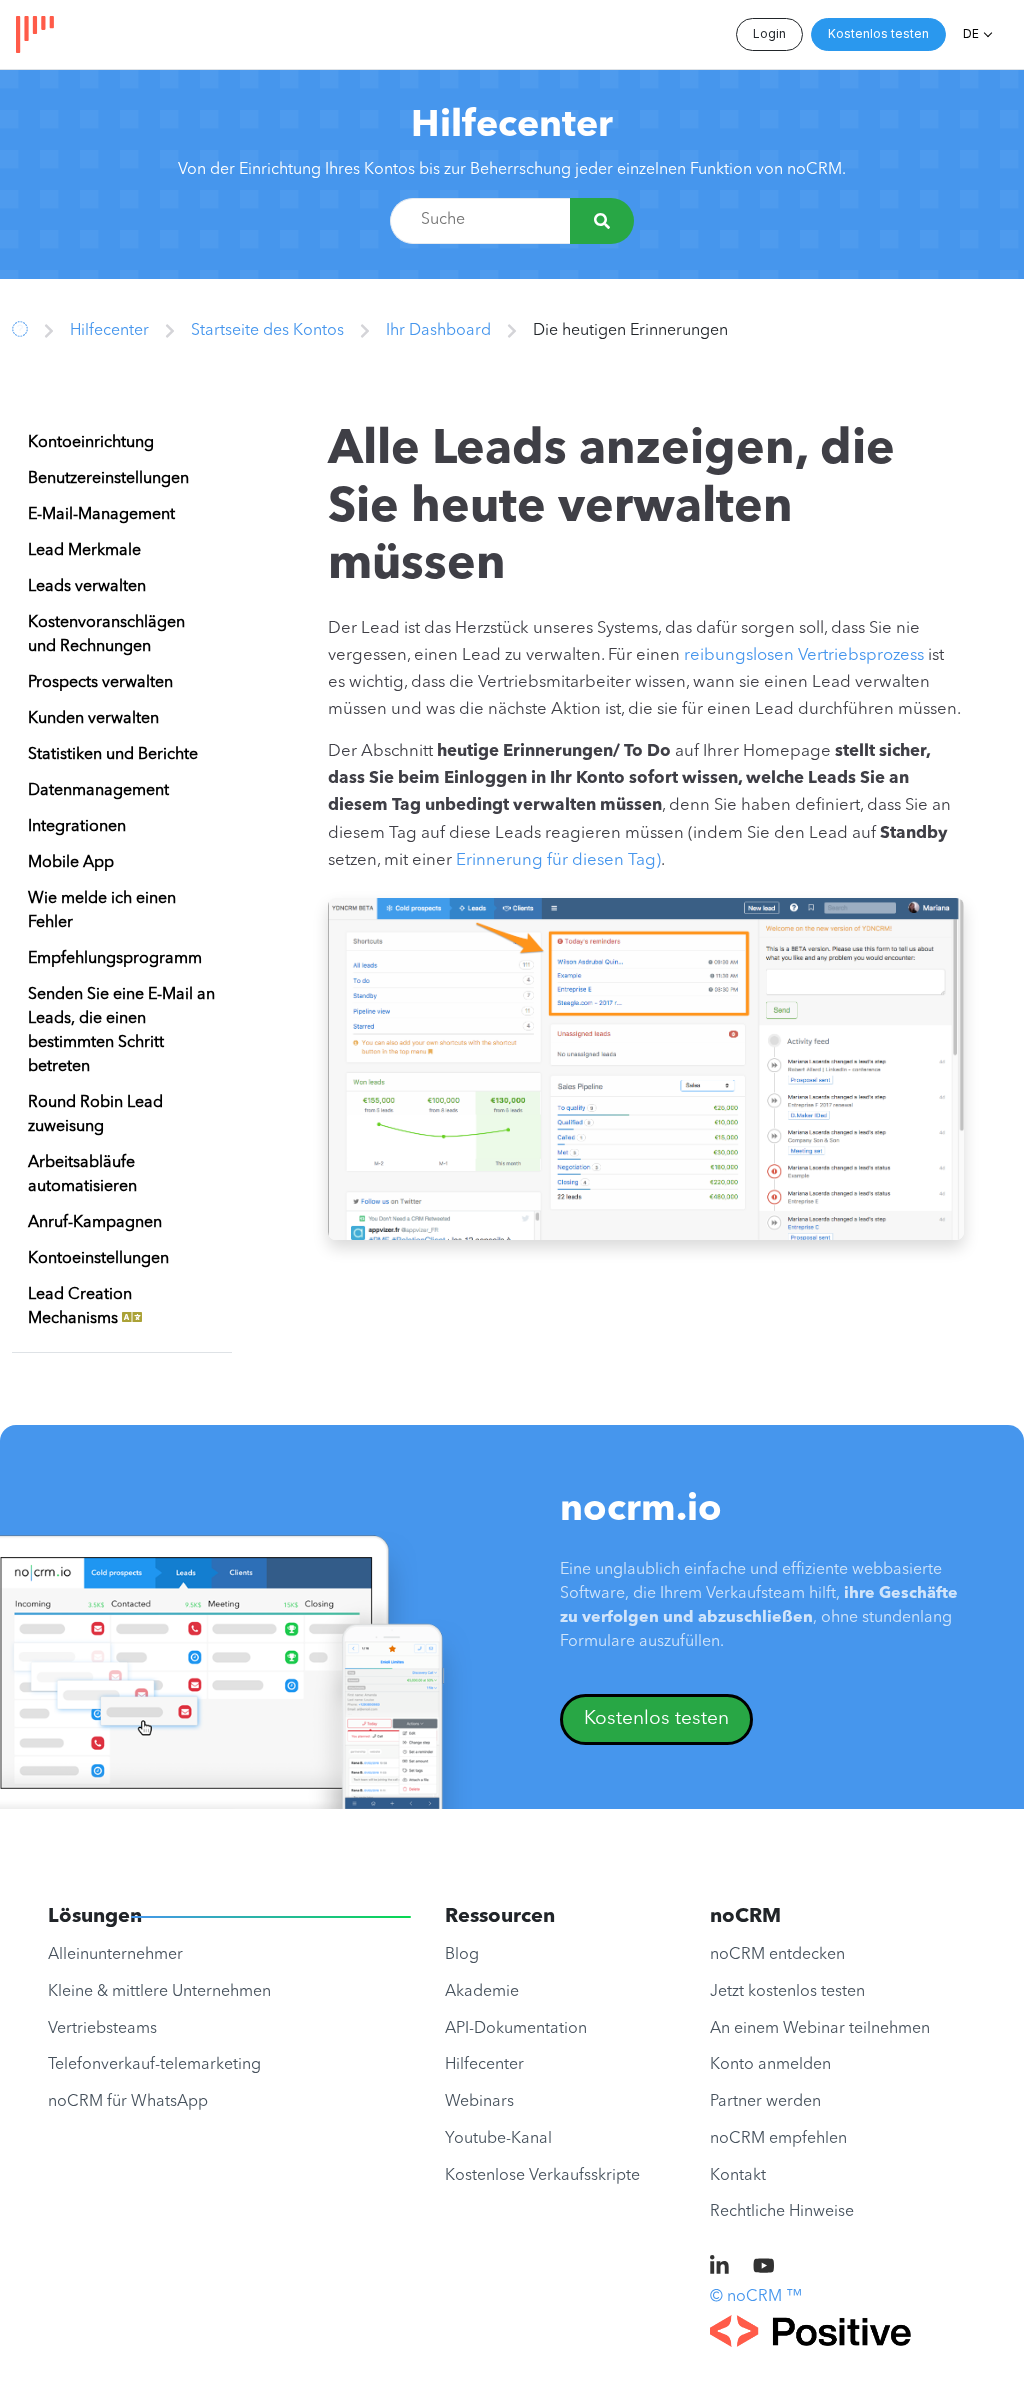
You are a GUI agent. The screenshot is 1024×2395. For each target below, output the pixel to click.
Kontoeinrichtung (91, 443)
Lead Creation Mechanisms (80, 1307)
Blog (462, 1955)
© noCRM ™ (756, 2297)
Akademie (482, 1992)
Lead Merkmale (84, 551)
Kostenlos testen (878, 33)
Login (769, 33)
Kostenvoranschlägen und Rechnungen (106, 635)
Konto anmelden (770, 2065)
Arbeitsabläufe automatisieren (82, 1175)
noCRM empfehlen (778, 2139)
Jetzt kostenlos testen (787, 1992)
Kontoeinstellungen (98, 1259)
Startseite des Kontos (267, 331)
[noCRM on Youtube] (764, 2268)
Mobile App (71, 863)
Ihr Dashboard (438, 331)
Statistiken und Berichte (113, 755)
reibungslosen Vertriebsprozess (804, 655)
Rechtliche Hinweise (782, 2212)
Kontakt (738, 2176)
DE (971, 33)
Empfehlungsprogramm (115, 959)
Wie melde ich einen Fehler (102, 911)
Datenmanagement (98, 791)
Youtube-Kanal (498, 2139)
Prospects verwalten (100, 683)
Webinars (479, 2102)
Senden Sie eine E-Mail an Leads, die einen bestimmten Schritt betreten (121, 1031)
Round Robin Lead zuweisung (95, 1115)
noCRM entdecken (777, 1955)
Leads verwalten (87, 587)
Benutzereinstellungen (108, 479)
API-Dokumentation (516, 2029)
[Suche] (602, 221)
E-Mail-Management (101, 515)
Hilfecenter (512, 126)
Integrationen (77, 827)
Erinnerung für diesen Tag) (558, 860)
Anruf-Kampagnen (95, 1223)
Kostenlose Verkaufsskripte (542, 2176)
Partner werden (765, 2102)
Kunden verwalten (93, 719)
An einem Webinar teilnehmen (820, 2029)
